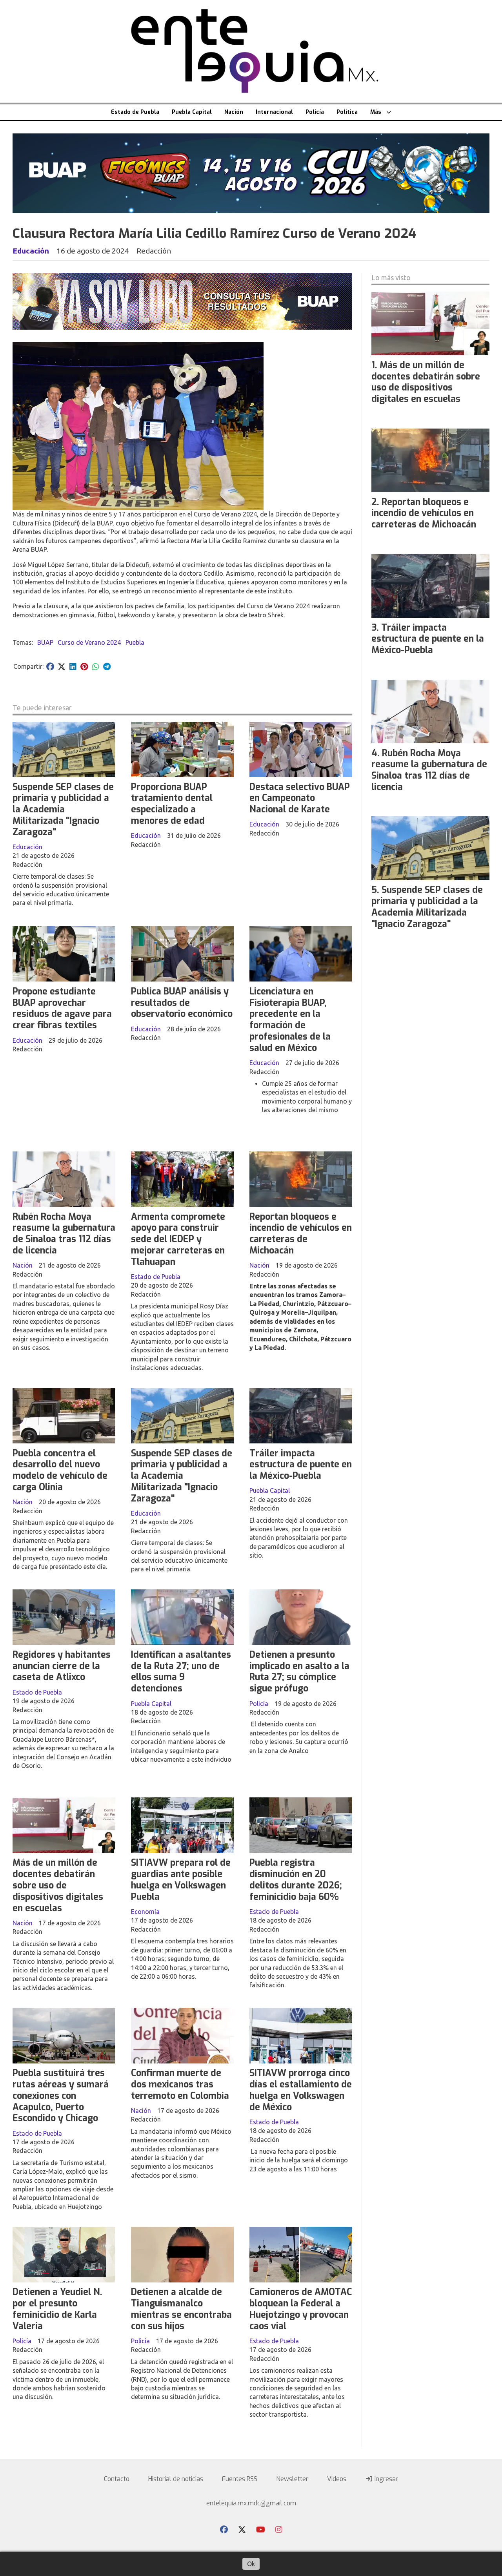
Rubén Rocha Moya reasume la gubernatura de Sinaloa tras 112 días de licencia (64, 1234)
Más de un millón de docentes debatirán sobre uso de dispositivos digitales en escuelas (58, 1885)
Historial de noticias (176, 2479)
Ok (251, 2564)
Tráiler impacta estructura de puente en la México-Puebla (301, 1465)
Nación (234, 112)
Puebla (135, 642)
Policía (315, 112)
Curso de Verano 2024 (89, 642)
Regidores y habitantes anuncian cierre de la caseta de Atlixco (62, 1666)
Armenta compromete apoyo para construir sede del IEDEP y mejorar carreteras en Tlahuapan (178, 1239)
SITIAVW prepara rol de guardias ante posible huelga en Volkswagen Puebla (181, 1880)
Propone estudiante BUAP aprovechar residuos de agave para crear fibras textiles (62, 1008)
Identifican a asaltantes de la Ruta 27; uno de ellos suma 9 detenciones (181, 1672)
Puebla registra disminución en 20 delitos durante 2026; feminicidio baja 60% (296, 1880)
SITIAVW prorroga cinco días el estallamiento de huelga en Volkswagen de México (301, 2090)
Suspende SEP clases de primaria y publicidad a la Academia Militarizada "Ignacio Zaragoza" (63, 810)
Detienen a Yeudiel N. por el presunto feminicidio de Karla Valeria (57, 2309)
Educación (31, 251)
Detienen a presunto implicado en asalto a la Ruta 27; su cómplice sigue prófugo (299, 1672)
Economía (145, 1912)
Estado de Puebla (135, 112)
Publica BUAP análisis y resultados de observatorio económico (182, 1003)
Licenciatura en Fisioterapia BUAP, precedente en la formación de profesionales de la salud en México (290, 1020)
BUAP (45, 642)
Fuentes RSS (240, 2479)
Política (347, 112)
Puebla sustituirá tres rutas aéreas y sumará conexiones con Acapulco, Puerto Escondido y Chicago (61, 2096)
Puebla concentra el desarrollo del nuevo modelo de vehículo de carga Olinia (60, 1470)
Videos (337, 2479)
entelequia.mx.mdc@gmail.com (251, 2503)
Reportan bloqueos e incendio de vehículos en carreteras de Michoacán (301, 1234)
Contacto (117, 2479)
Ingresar (386, 2479)
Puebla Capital (192, 112)
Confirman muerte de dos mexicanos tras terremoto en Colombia (180, 2084)
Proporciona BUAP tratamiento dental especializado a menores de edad (172, 804)
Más (376, 112)
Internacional (274, 112)
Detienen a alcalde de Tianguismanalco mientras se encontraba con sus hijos (181, 2309)
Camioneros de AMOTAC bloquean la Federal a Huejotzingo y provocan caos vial (301, 2309)
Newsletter (292, 2479)
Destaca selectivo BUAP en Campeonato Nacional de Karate (300, 798)
